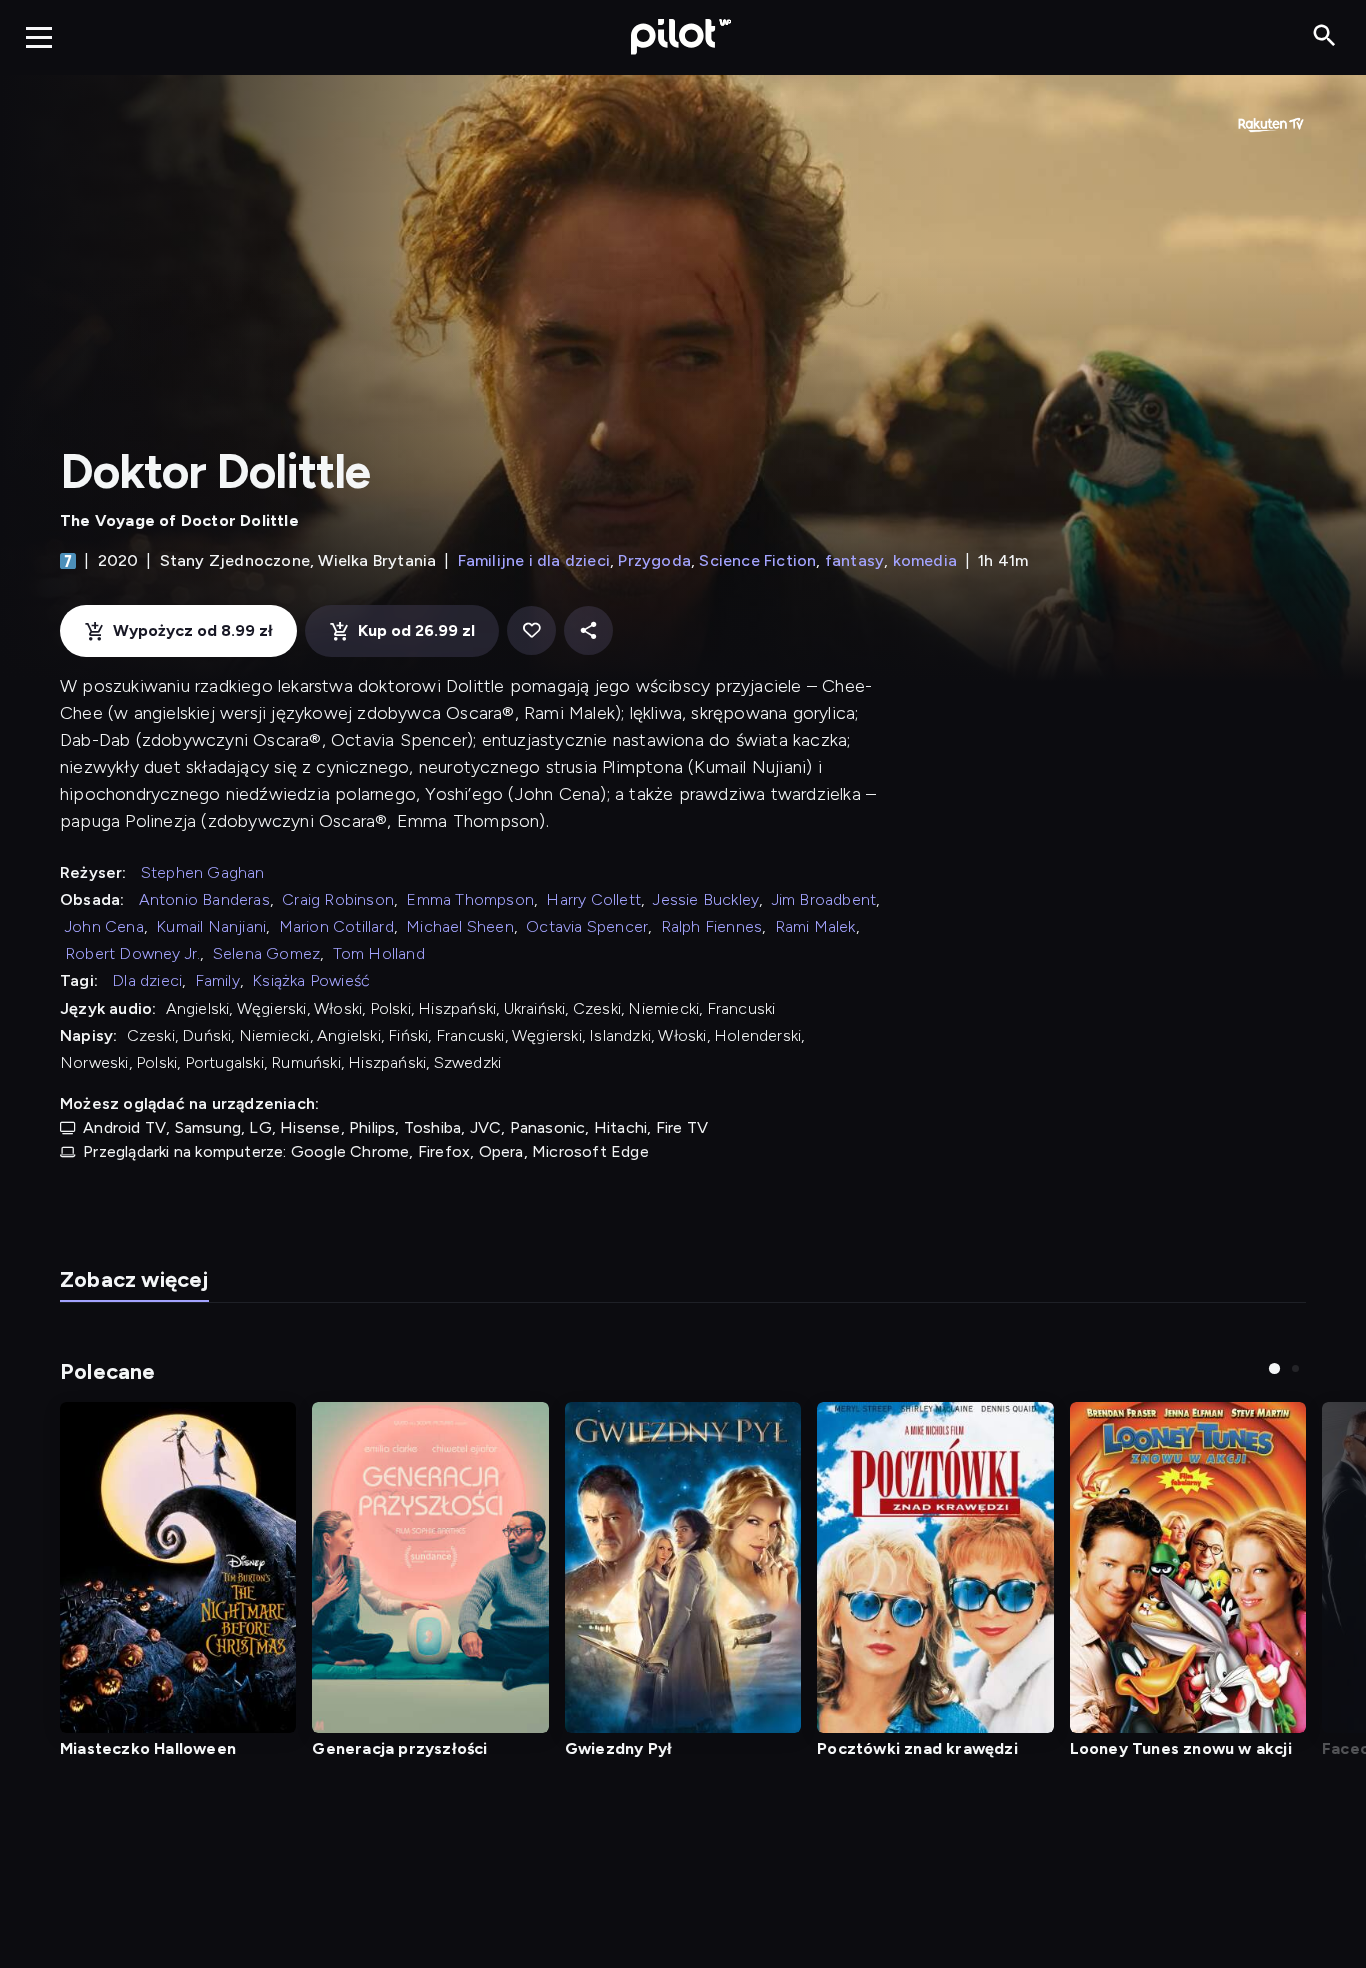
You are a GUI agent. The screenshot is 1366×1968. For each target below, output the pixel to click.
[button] (1274, 1368)
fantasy (854, 560)
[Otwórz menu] (39, 37)
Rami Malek (815, 926)
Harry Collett (593, 899)
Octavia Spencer (587, 926)
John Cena (104, 926)
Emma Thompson (470, 899)
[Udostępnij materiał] (588, 630)
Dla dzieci (147, 980)
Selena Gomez (266, 953)
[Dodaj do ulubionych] (531, 630)
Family (217, 980)
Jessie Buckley (706, 899)
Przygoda (654, 560)
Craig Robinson (338, 899)
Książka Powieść (311, 980)
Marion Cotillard (336, 926)
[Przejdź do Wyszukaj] (1324, 36)
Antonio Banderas (204, 899)
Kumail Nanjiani (211, 926)
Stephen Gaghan (203, 872)
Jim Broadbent (824, 899)
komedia (925, 560)
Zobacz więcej (134, 1279)
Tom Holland (379, 953)
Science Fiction (757, 560)
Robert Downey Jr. (132, 953)
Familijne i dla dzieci (534, 560)
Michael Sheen (460, 926)
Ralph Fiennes (712, 926)
